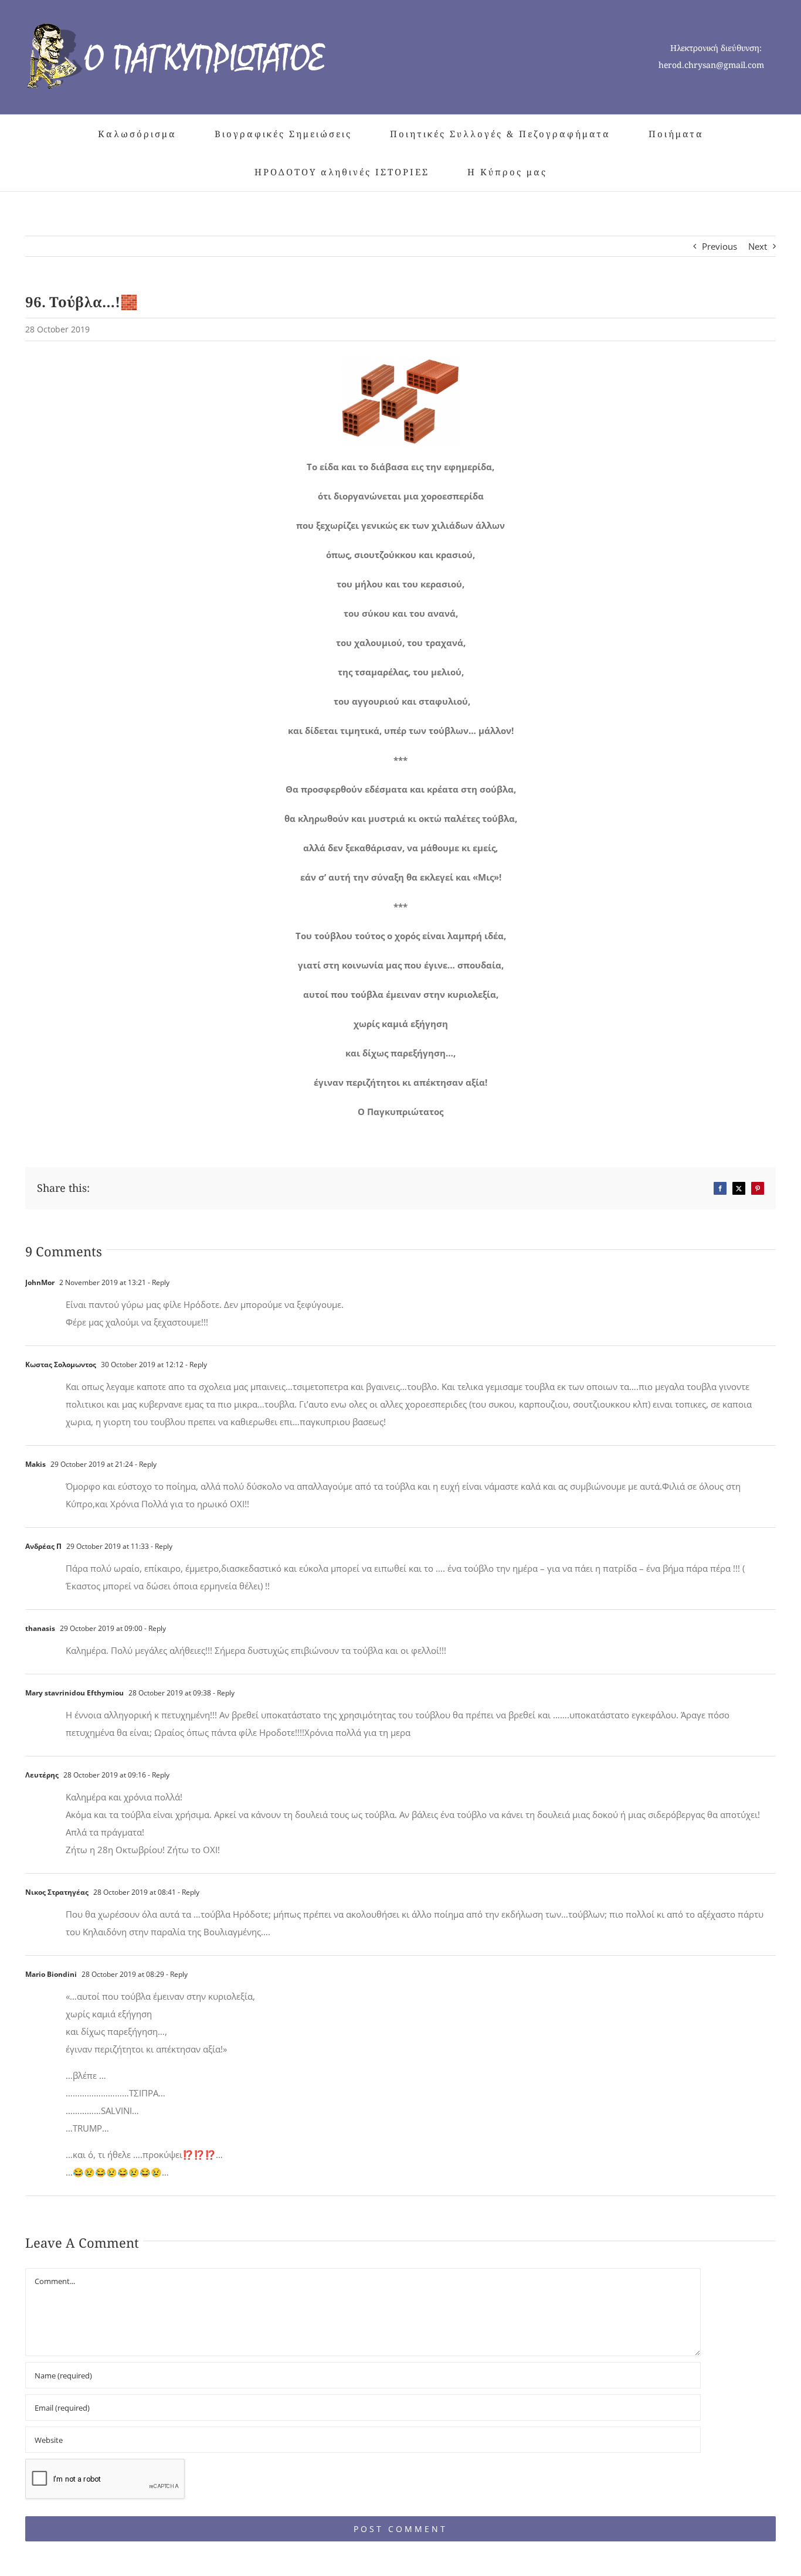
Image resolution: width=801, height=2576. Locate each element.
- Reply (158, 1282)
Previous (719, 246)
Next (758, 246)
